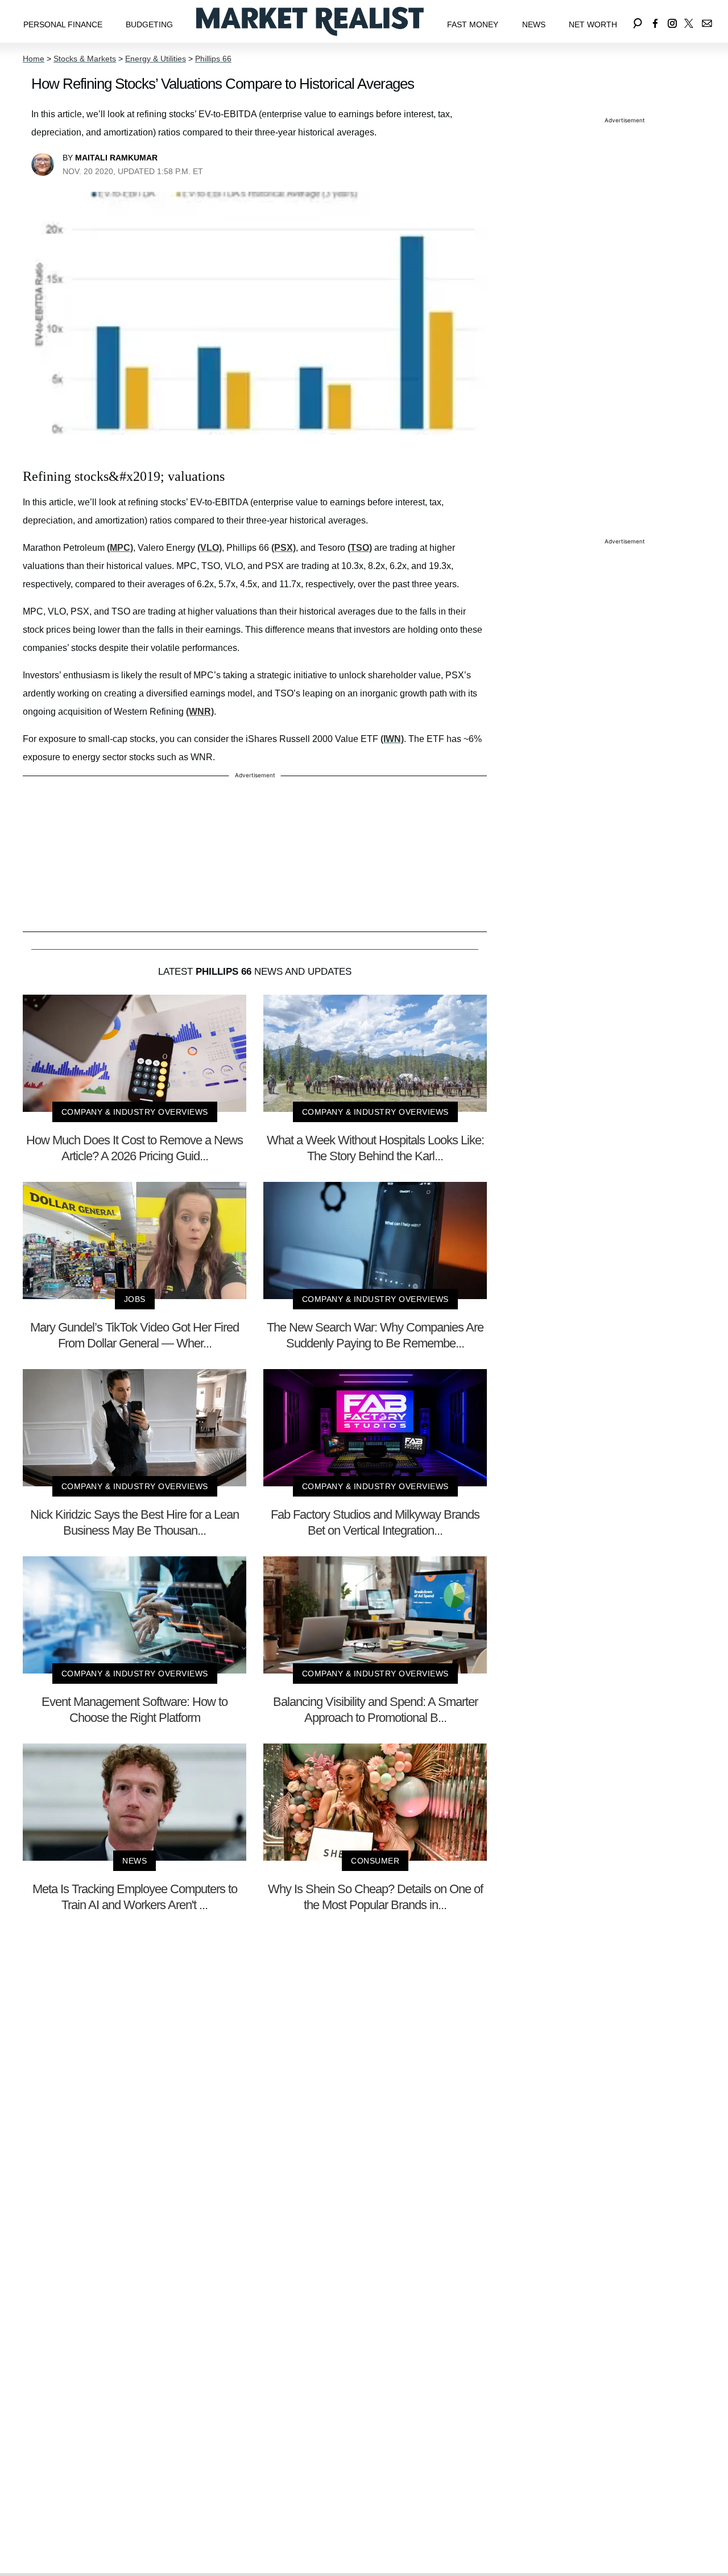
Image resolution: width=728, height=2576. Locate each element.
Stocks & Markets (85, 59)
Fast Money (473, 24)
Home (34, 59)
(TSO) (360, 548)
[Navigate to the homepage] (310, 21)
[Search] (638, 21)
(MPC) (120, 548)
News (534, 24)
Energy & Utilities (156, 59)
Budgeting (149, 24)
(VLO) (210, 548)
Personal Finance (63, 24)
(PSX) (284, 548)
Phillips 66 (213, 59)
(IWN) (392, 739)
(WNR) (200, 712)
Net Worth (593, 24)
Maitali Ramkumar (116, 158)
